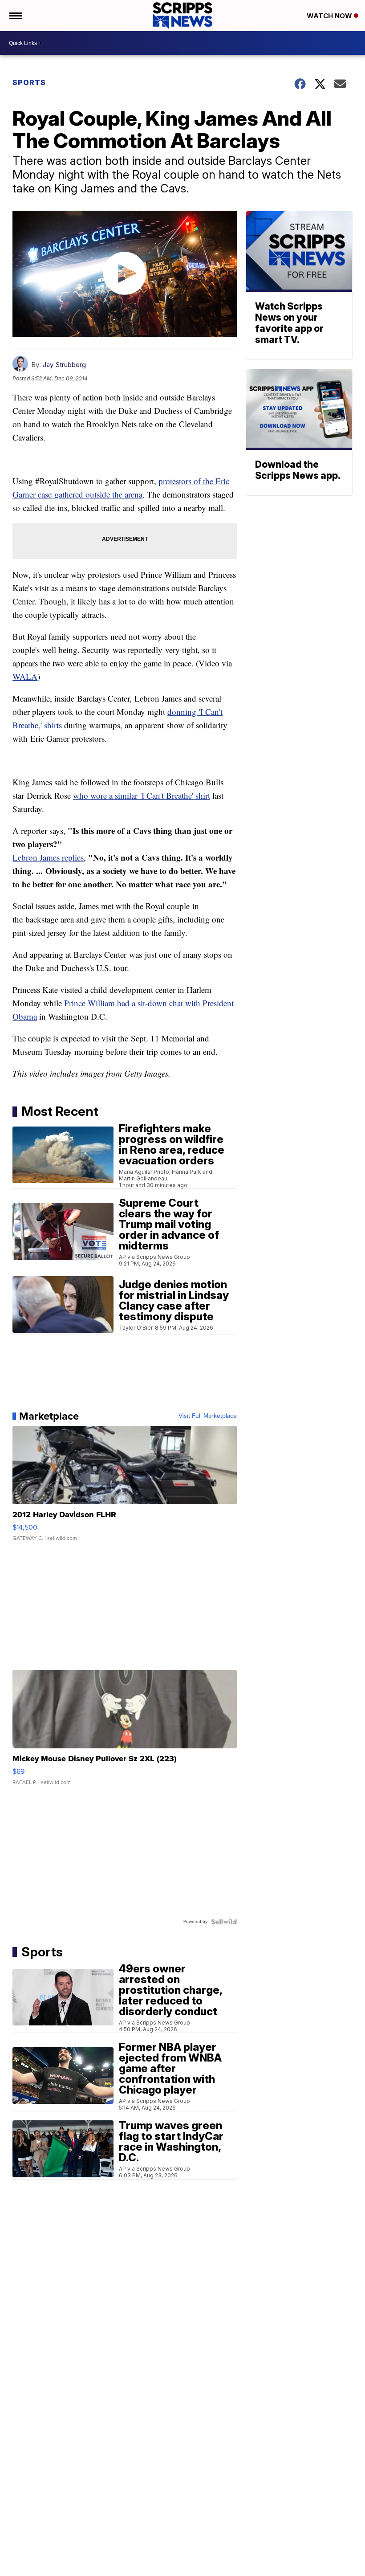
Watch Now (330, 16)
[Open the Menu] (15, 16)
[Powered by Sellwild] (224, 1922)
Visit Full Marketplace (208, 1416)
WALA (25, 676)
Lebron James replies (48, 857)
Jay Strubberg (64, 365)
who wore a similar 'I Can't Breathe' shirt (142, 795)
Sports (29, 82)
